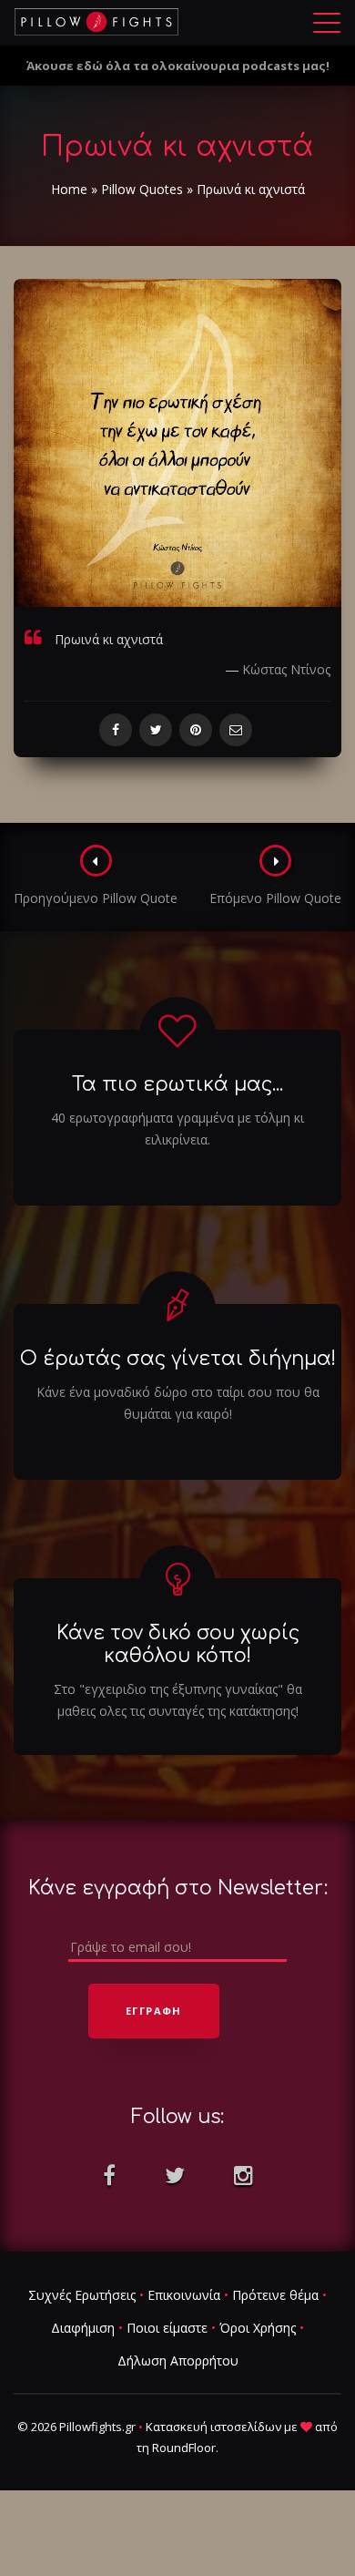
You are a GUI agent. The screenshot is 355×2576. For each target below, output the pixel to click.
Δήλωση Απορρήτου (178, 2360)
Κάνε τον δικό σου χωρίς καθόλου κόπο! (178, 1644)
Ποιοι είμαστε (167, 2328)
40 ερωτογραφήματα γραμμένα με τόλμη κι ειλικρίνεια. (177, 1129)
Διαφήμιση (83, 2328)
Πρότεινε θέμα (275, 2295)
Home (69, 189)
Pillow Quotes (142, 189)
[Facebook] (116, 730)
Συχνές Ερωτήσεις (82, 2295)
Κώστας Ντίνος (286, 669)
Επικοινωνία (184, 2295)
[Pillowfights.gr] (96, 22)
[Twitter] (156, 730)
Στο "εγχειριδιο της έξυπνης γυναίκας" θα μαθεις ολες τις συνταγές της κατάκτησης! (178, 1700)
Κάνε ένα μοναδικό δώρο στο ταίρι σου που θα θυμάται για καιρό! (178, 1403)
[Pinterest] (196, 730)
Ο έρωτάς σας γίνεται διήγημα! (178, 1359)
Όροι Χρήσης (258, 2328)
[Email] (236, 730)
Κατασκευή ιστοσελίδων (213, 2427)
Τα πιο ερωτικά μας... (177, 1084)
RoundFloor (184, 2448)
